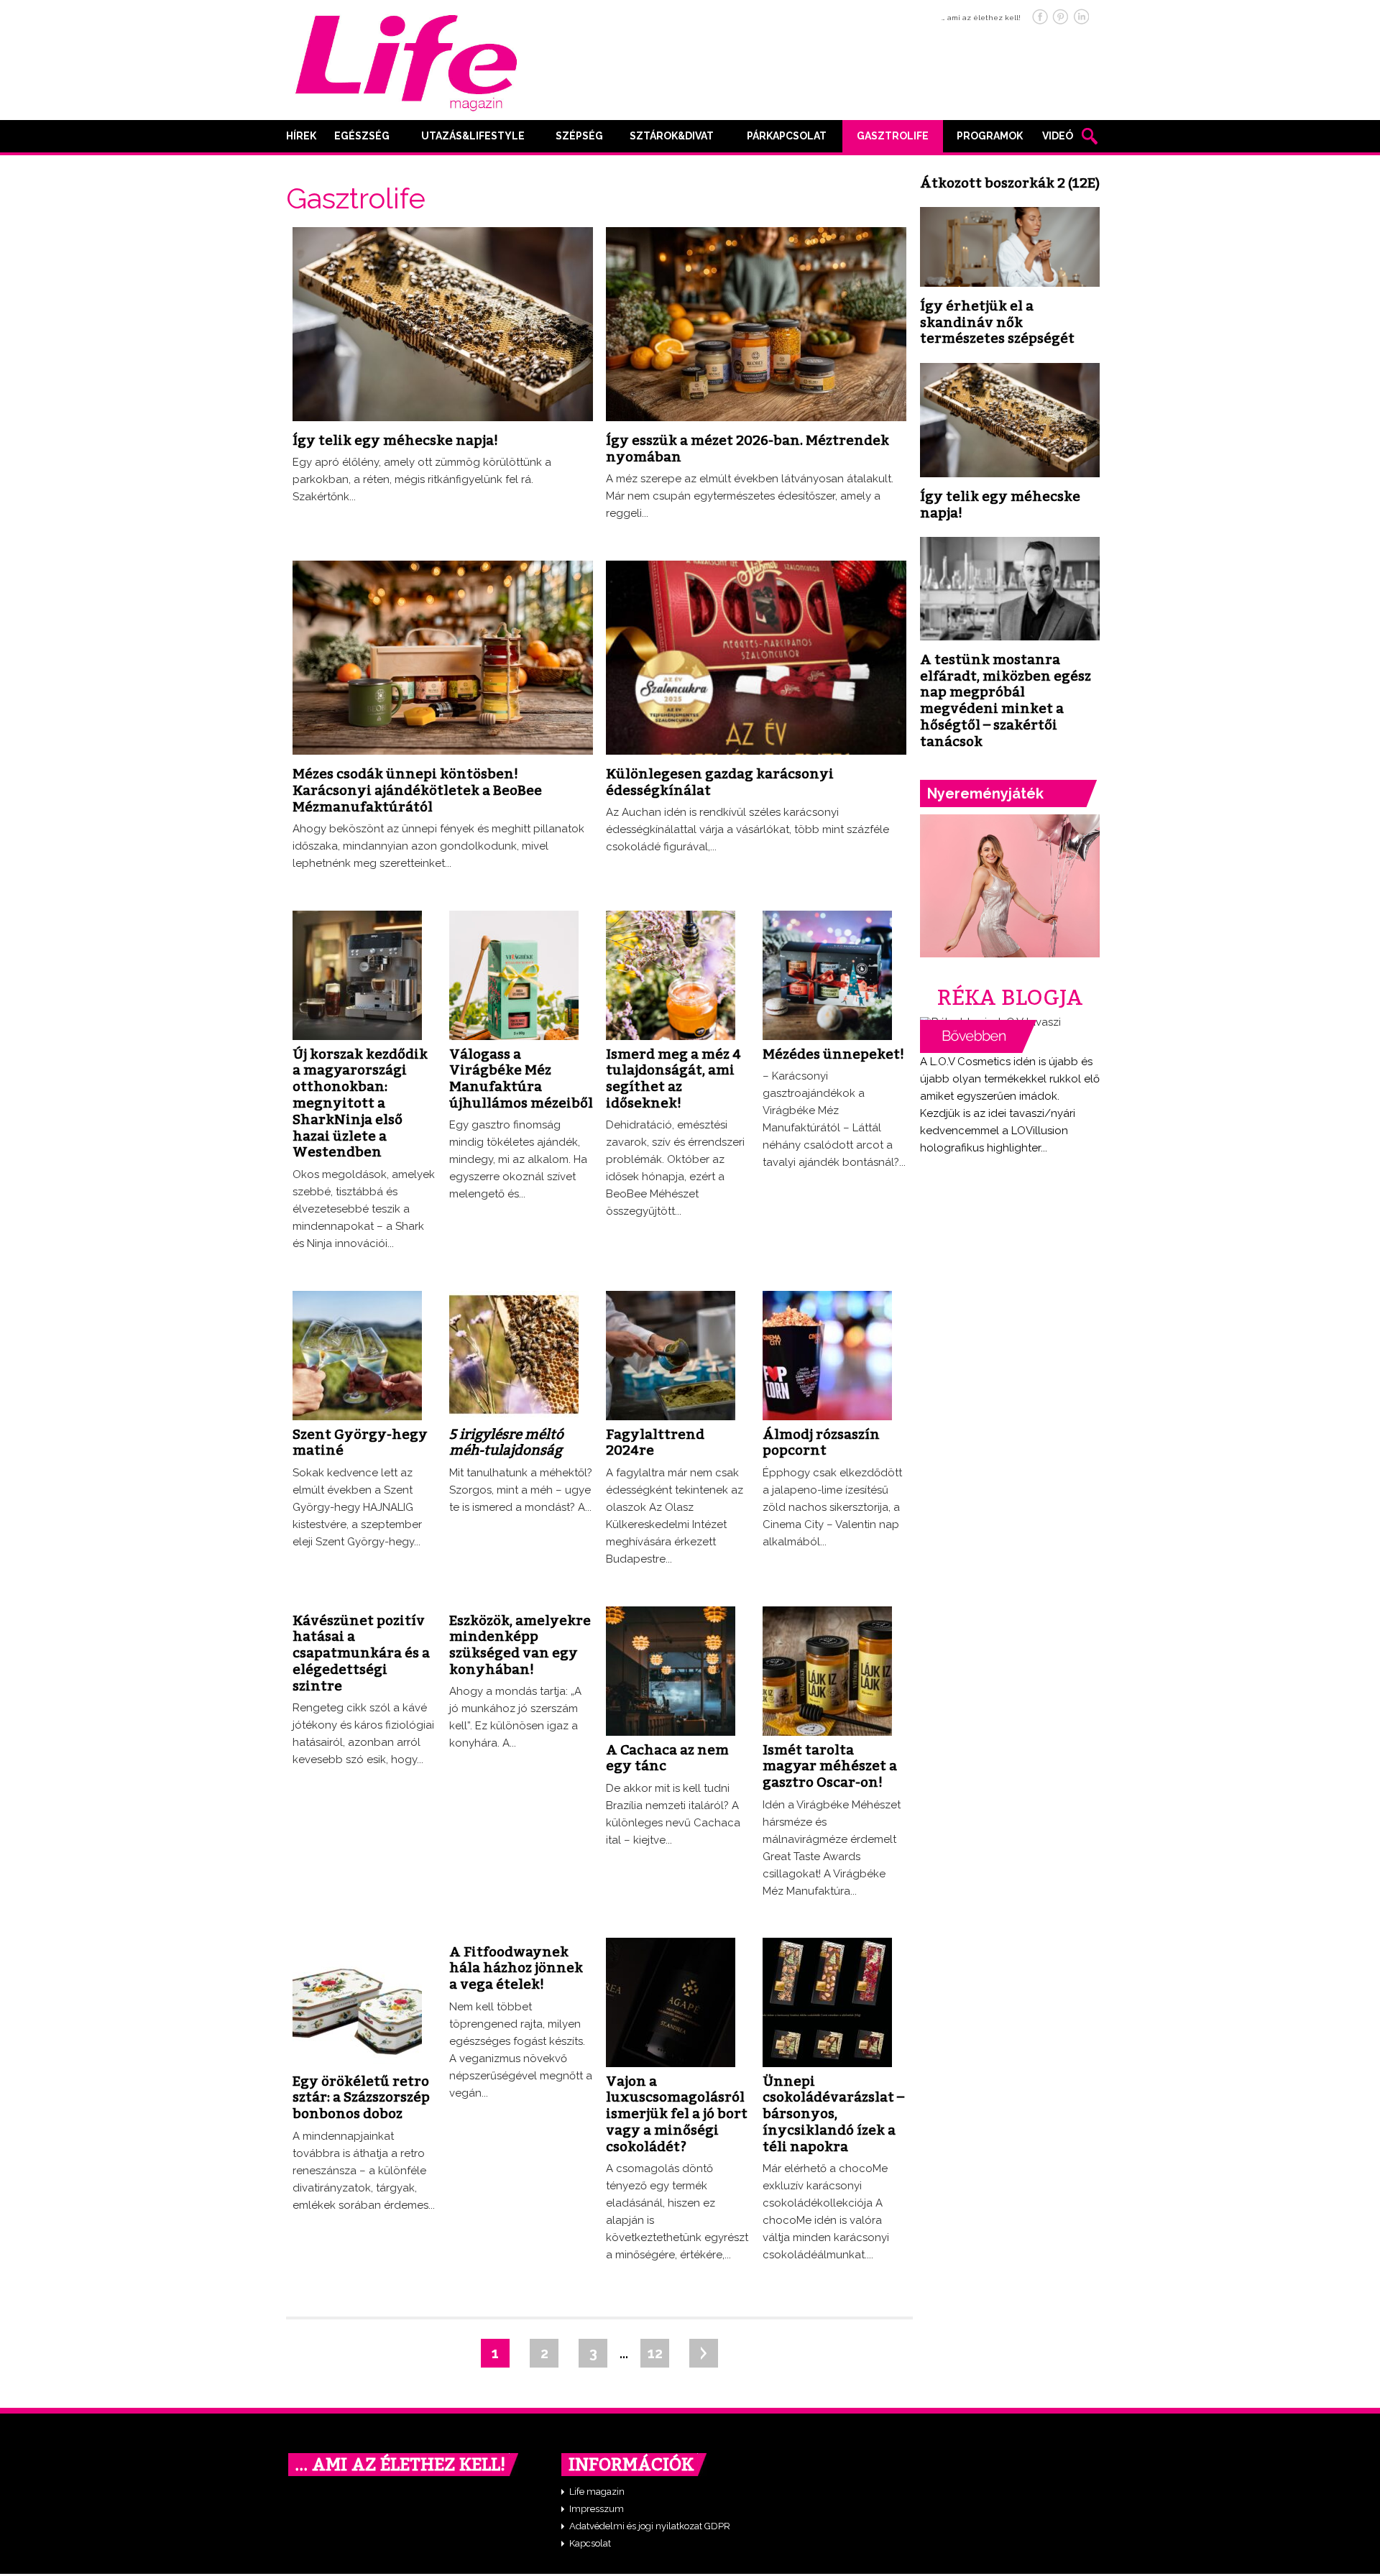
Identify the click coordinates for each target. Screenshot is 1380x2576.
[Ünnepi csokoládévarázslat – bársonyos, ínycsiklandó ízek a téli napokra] (827, 1943)
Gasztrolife (893, 136)
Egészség (362, 136)
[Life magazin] (406, 60)
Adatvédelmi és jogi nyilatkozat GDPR (650, 2526)
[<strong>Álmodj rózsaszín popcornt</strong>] (827, 1296)
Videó (1058, 136)
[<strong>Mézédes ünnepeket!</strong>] (827, 916)
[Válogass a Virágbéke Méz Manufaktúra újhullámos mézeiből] (514, 916)
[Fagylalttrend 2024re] (671, 1296)
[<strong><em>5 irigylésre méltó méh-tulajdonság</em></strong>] (514, 1296)
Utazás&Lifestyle (473, 136)
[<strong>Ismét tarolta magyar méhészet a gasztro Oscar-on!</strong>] (827, 1611)
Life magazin (597, 2492)
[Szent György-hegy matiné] (357, 1296)
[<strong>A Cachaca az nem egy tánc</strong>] (671, 1611)
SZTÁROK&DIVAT (672, 136)
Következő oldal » (704, 2353)
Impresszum (597, 2509)
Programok (990, 136)
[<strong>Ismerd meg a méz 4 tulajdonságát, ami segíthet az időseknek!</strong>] (671, 916)
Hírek (301, 136)
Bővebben (978, 1036)
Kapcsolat (590, 2543)
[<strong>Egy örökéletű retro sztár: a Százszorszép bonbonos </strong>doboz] (357, 1943)
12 (655, 2353)
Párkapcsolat (787, 136)
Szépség (579, 136)
